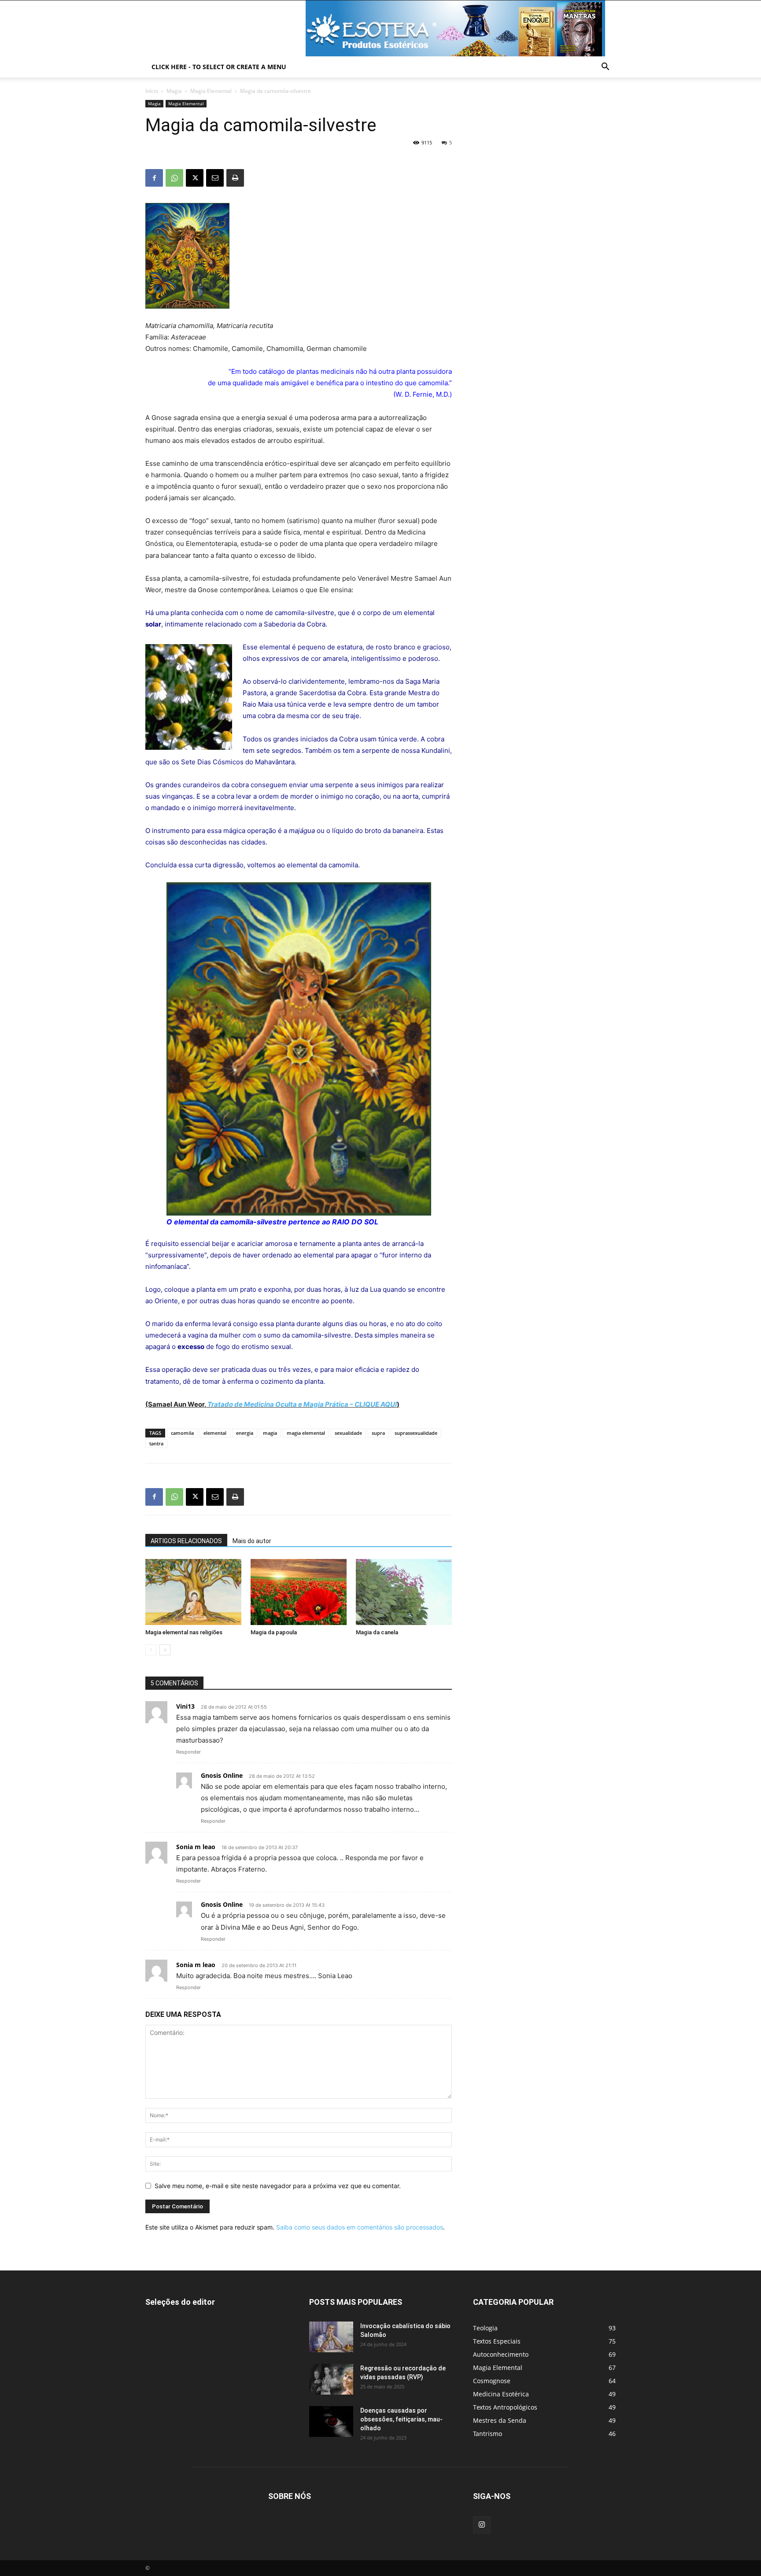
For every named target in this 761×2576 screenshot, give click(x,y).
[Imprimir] (235, 178)
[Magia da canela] (404, 1592)
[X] (195, 178)
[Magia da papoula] (299, 1592)
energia (245, 1433)
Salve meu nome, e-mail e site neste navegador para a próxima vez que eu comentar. (278, 2186)
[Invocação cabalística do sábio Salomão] (331, 2337)
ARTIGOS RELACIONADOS (186, 1541)
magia (270, 1433)
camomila (182, 1433)
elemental (215, 1433)
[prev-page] (151, 1650)
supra (378, 1433)
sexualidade (348, 1433)
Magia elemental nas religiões (184, 1632)
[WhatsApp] (174, 178)
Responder (188, 1752)
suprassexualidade (416, 1433)
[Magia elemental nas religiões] (193, 1592)
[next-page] (165, 1650)
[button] (605, 68)
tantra (156, 1443)
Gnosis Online (222, 1775)
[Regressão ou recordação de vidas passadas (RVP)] (331, 2379)
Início (152, 91)
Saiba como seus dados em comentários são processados (360, 2227)
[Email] (215, 178)
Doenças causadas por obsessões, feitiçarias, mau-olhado (401, 2419)
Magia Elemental (211, 91)
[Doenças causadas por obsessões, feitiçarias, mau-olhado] (331, 2421)
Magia (174, 91)
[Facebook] (154, 178)
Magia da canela (377, 1632)
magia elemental (306, 1433)
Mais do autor (252, 1541)
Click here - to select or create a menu (219, 67)
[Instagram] (482, 2525)
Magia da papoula (274, 1632)
